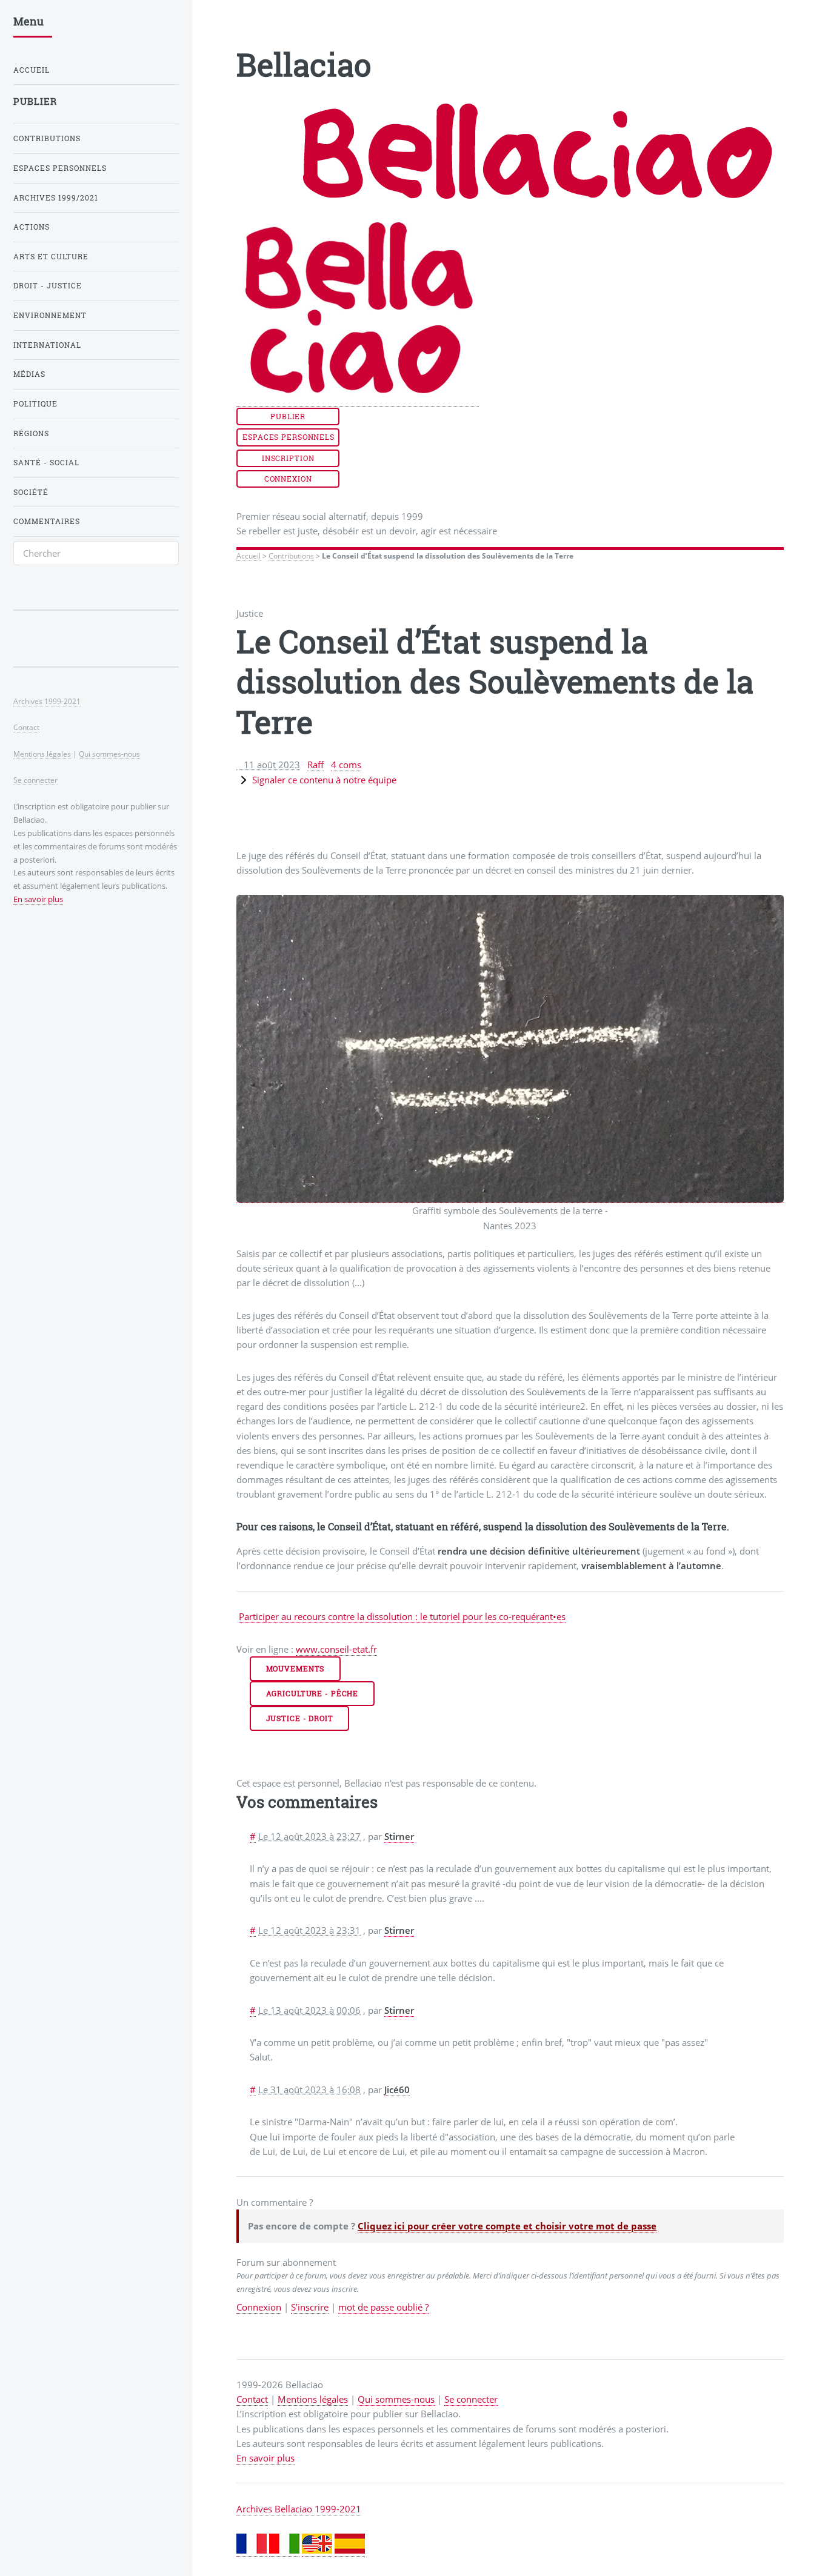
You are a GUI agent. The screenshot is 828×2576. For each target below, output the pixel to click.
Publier (288, 417)
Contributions (291, 556)
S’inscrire (310, 2307)
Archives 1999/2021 (56, 198)
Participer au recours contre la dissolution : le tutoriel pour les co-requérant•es (402, 1616)
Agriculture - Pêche (312, 1694)
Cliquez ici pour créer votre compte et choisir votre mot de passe (507, 2226)
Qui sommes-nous (396, 2399)
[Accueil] (358, 401)
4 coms (346, 765)
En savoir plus (265, 2458)
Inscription (288, 458)
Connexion (288, 479)
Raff (316, 765)
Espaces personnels (289, 437)
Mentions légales (313, 2399)
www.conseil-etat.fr (336, 1649)
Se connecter (471, 2399)
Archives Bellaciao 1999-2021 (299, 2509)
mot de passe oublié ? (383, 2307)
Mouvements (295, 1669)
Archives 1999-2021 (47, 701)
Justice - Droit (300, 1718)
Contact (252, 2399)
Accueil (249, 556)
